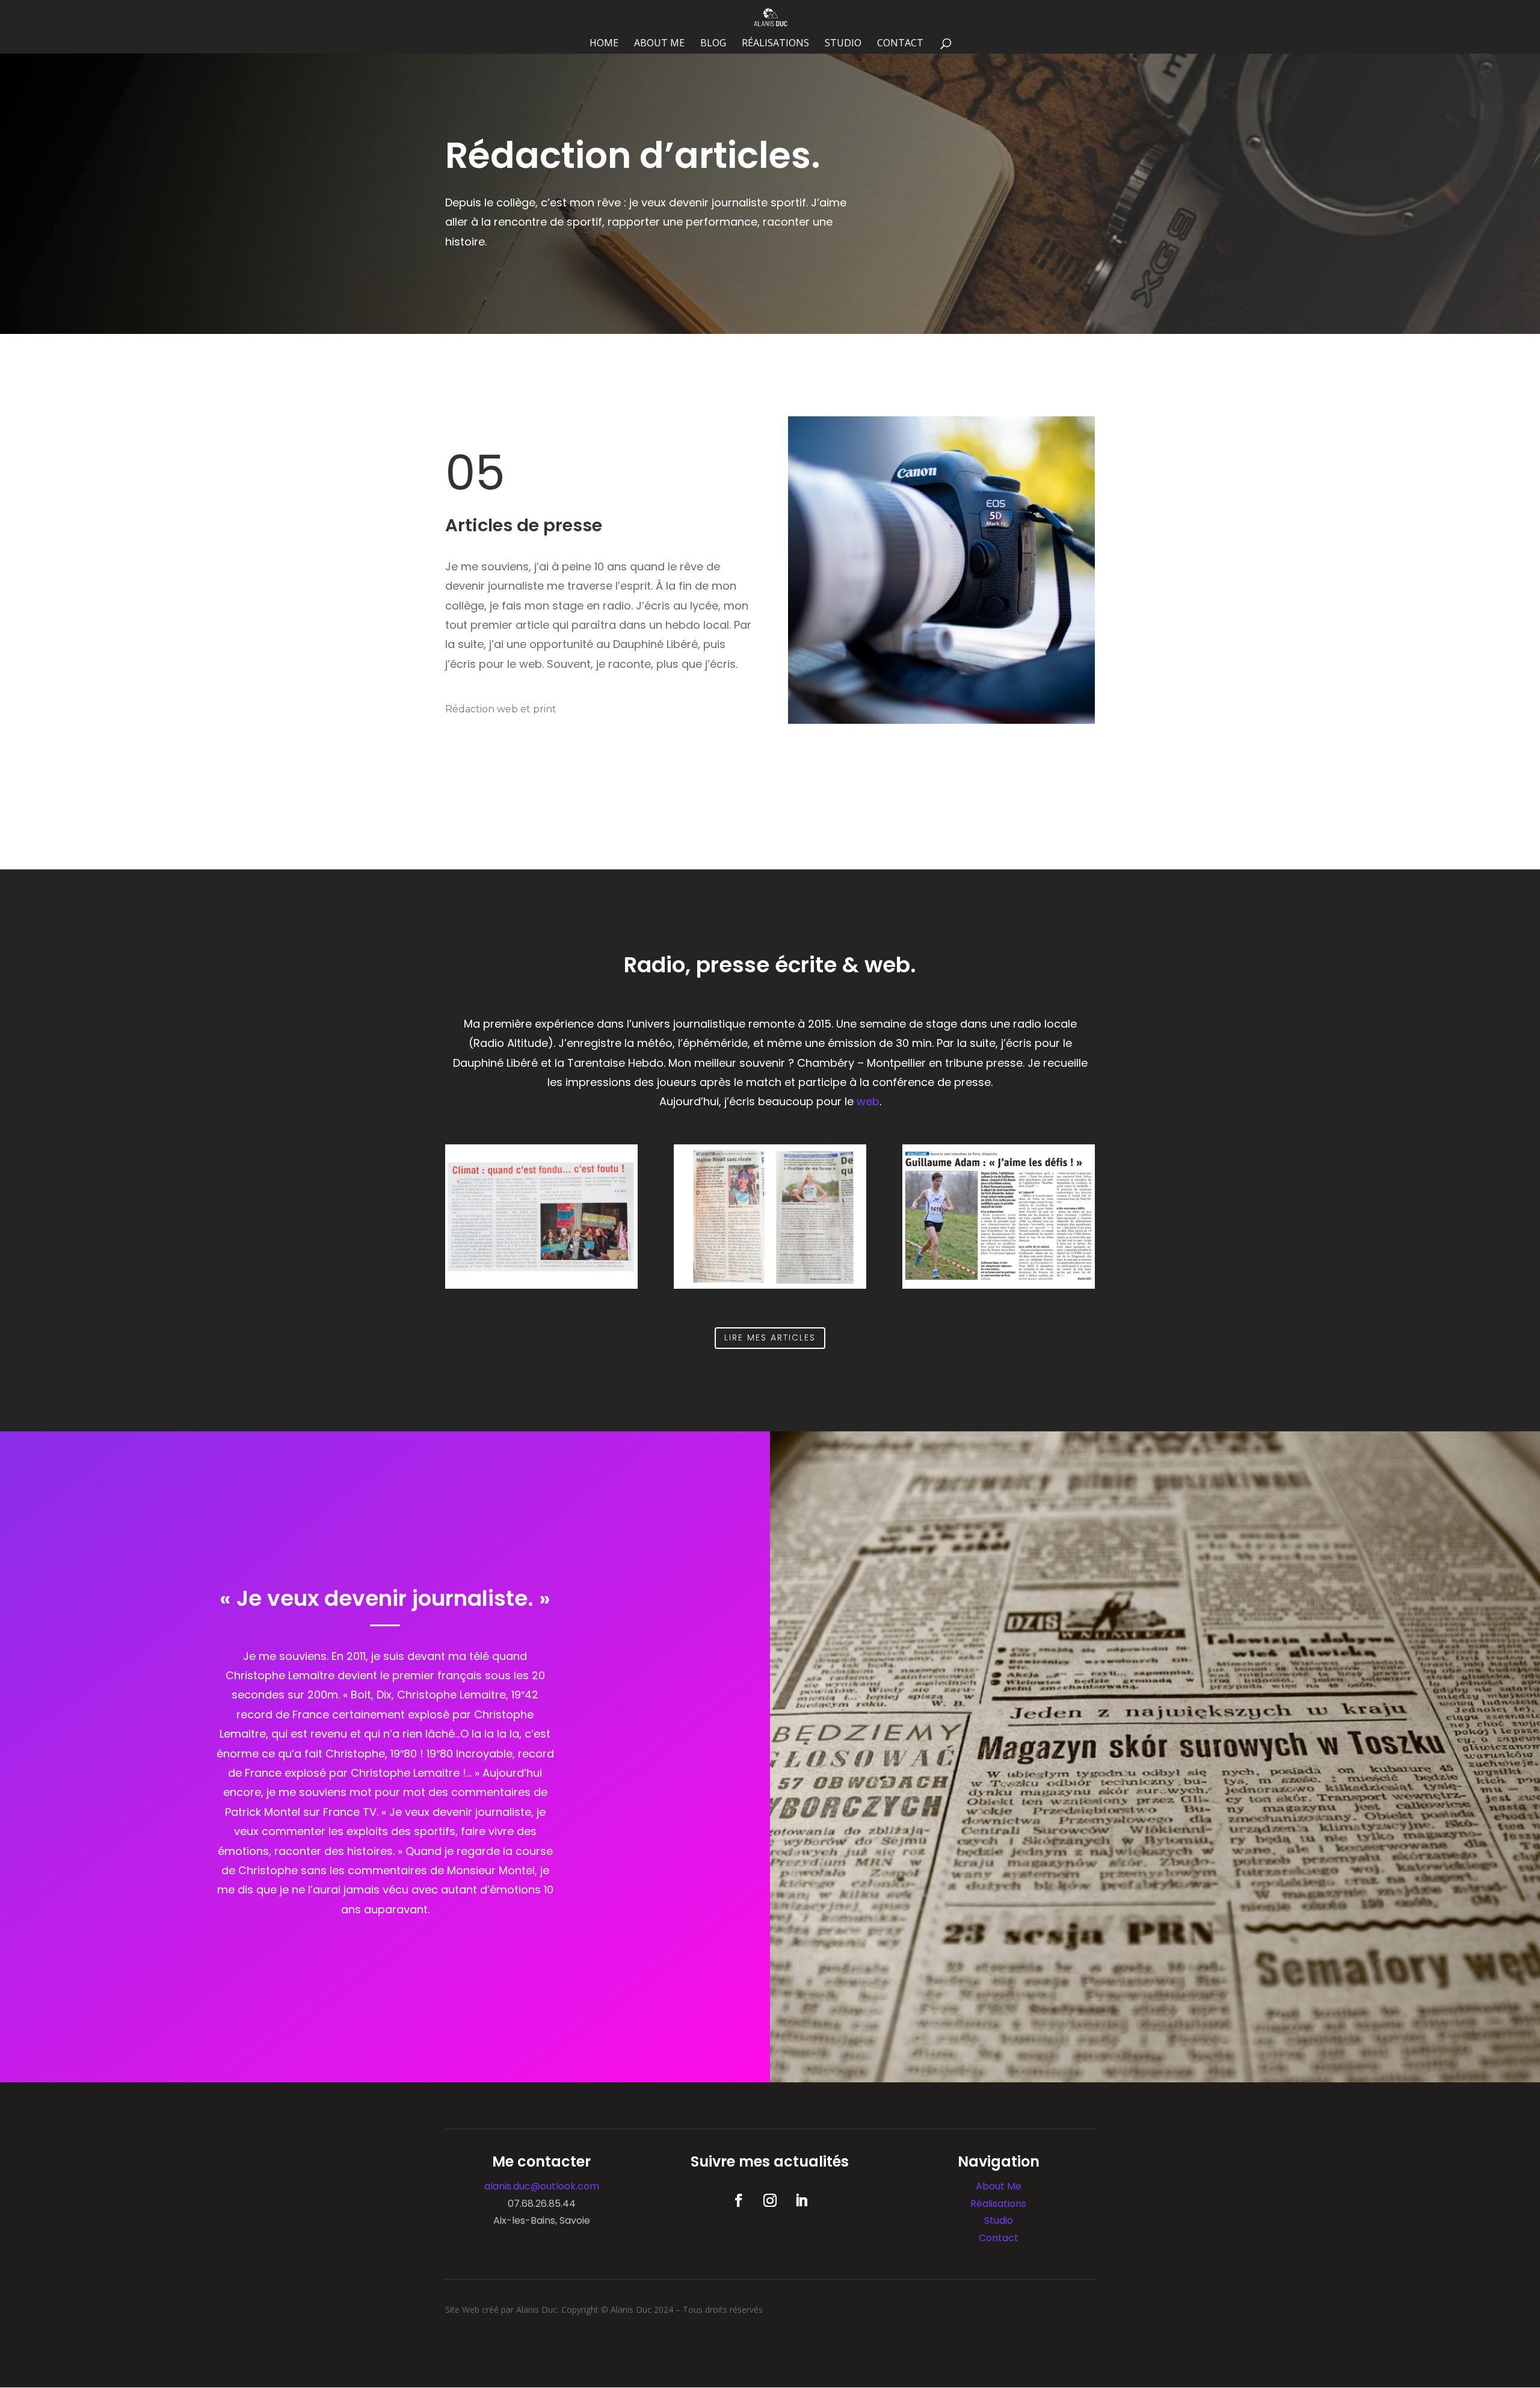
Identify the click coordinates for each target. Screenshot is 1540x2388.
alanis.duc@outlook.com (542, 2186)
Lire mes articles (770, 1337)
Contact (900, 44)
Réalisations (775, 44)
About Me (659, 44)
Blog (713, 44)
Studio (843, 44)
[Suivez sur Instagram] (770, 2200)
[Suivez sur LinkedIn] (801, 2200)
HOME (604, 44)
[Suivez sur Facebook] (739, 2200)
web (868, 1101)
